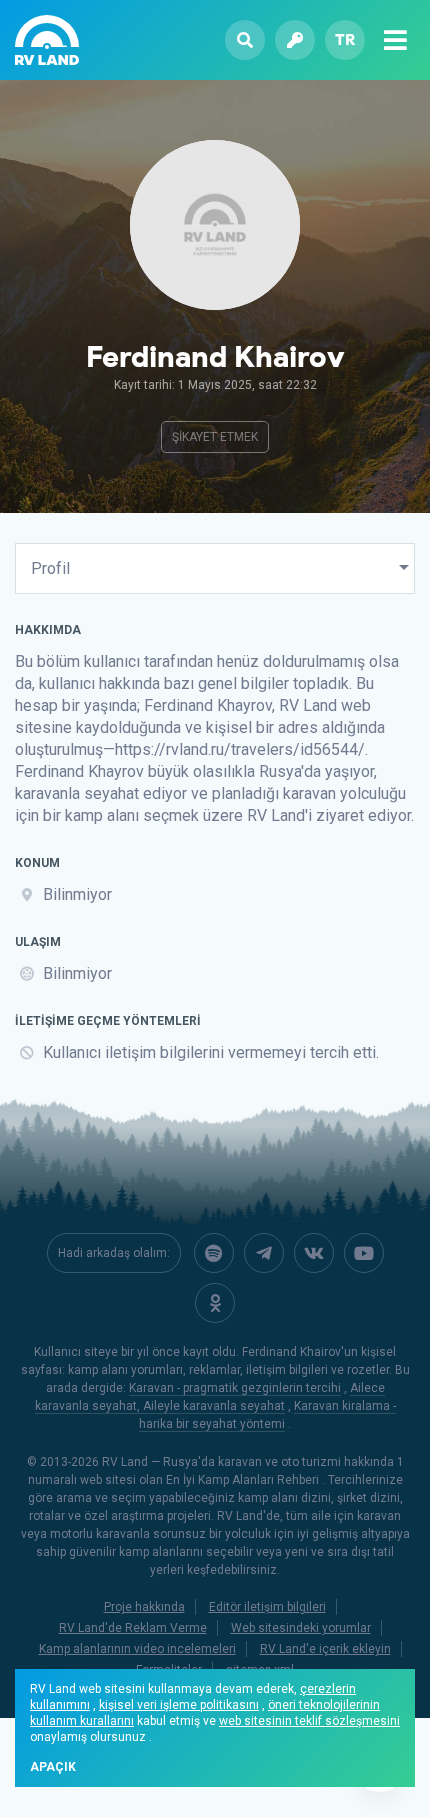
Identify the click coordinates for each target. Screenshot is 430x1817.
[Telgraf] (264, 1253)
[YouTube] (364, 1253)
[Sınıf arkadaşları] (215, 1303)
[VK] (314, 1253)
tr (345, 39)
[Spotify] (214, 1253)
